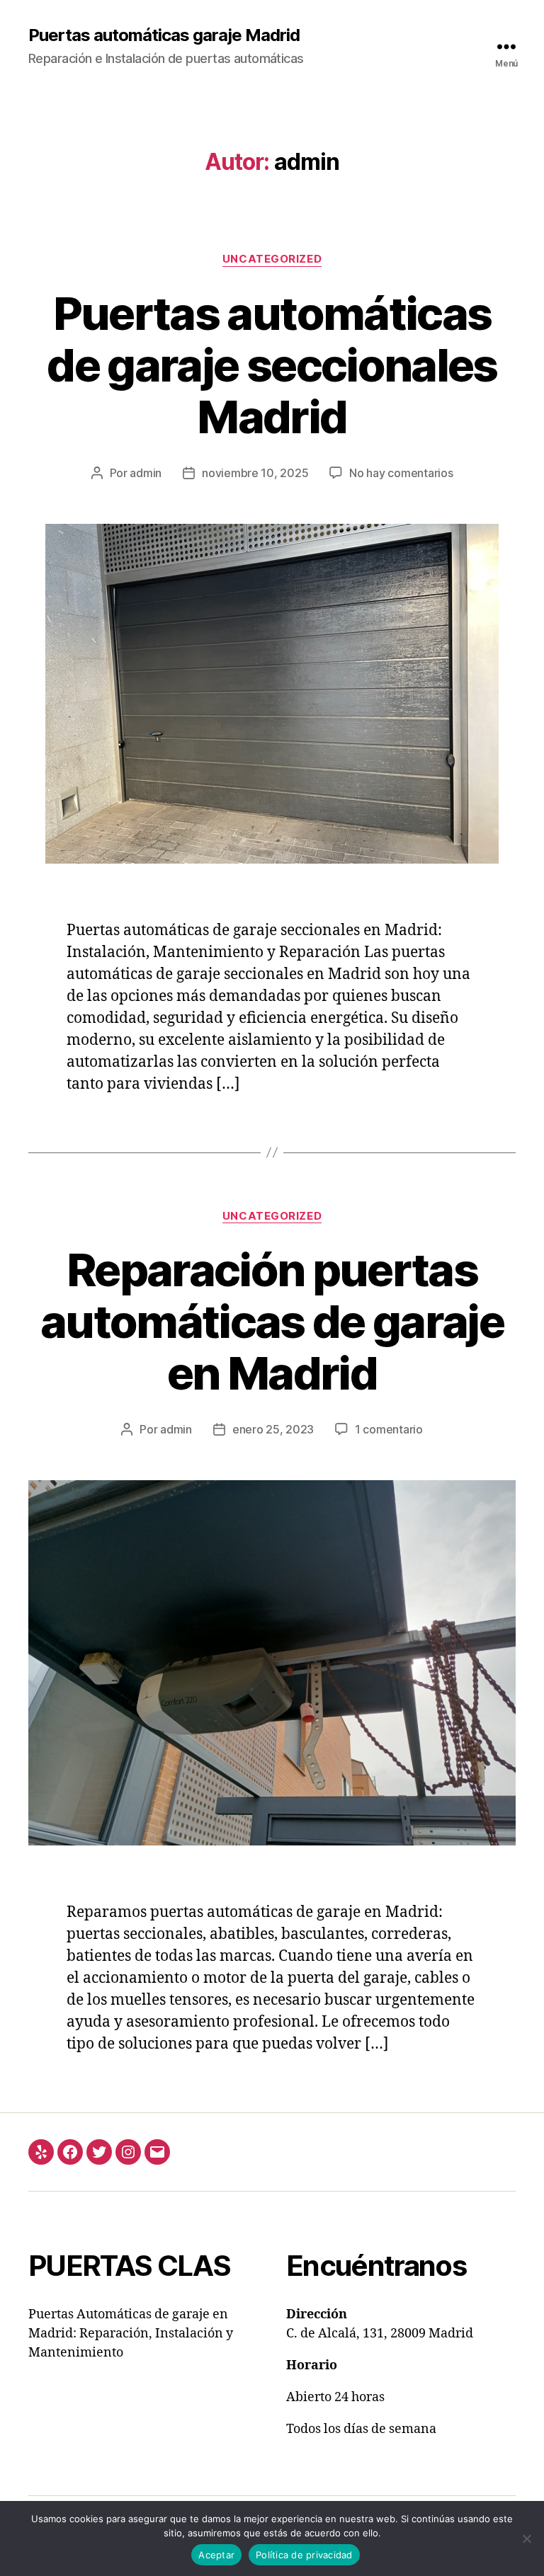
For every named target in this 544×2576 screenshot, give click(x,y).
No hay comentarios (401, 473)
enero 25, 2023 (273, 1429)
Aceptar (216, 2555)
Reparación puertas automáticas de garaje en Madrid (272, 1321)
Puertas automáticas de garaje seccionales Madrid (272, 365)
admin (146, 473)
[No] (526, 2538)
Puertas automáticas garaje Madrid (164, 35)
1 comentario (389, 1429)
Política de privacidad (304, 2555)
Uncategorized (272, 259)
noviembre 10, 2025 (255, 473)
